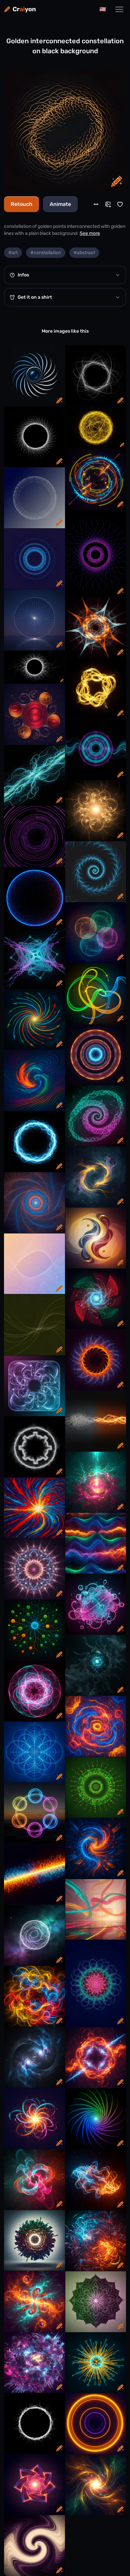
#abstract (84, 253)
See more (90, 233)
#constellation (46, 253)
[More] (96, 204)
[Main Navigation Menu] (119, 9)
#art (13, 253)
